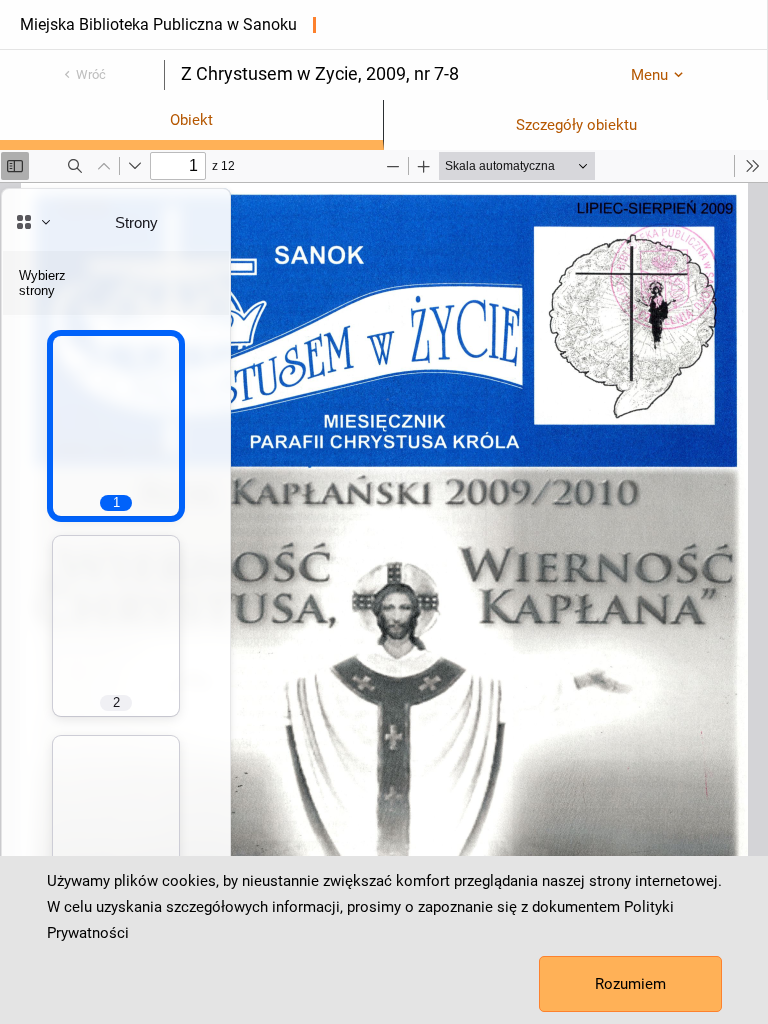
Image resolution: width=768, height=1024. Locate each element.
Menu (649, 75)
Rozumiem (630, 984)
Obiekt (191, 120)
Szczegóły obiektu (576, 125)
